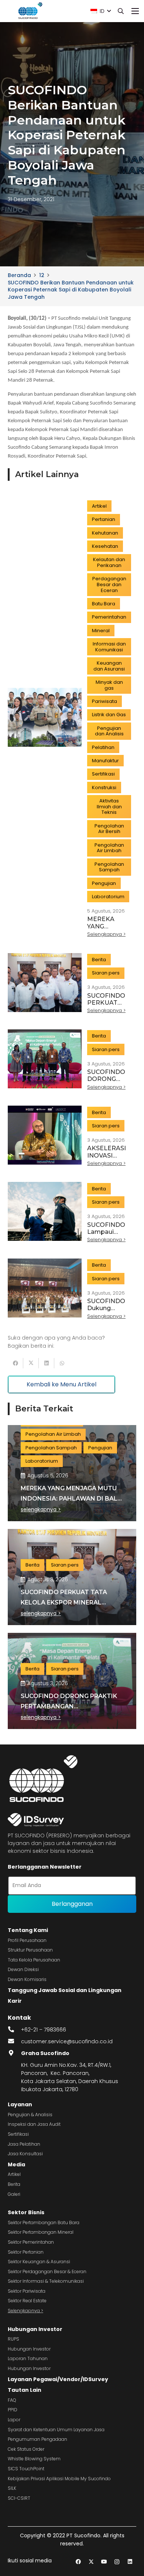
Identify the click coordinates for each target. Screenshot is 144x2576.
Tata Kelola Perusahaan (34, 1960)
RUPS (13, 2339)
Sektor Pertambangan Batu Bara (44, 2222)
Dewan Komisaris (27, 1979)
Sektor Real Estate (27, 2301)
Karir (15, 2001)
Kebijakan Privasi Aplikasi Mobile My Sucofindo (59, 2479)
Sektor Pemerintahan (31, 2242)
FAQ (12, 2400)
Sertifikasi (18, 2134)
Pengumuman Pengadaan (37, 2439)
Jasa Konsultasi (25, 2154)
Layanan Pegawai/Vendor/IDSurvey (58, 2379)
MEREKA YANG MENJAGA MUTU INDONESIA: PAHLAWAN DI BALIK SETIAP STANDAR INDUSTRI (72, 1499)
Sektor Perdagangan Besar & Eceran (47, 2271)
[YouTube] (104, 2562)
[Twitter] (91, 2562)
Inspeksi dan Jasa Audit (34, 2124)
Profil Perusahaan (27, 1940)
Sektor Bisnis (26, 2212)
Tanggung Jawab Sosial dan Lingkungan (65, 1990)
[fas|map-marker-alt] (14, 2053)
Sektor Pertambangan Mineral (41, 2232)
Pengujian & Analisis (30, 2115)
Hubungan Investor (35, 2329)
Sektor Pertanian (26, 2252)
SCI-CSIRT (19, 2498)
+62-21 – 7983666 (44, 2030)
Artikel (14, 2174)
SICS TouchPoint (26, 2469)
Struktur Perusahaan (30, 1950)
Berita (14, 2184)
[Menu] (135, 11)
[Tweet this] (31, 1363)
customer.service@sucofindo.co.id (67, 2041)
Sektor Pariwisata (27, 2291)
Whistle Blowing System (34, 2459)
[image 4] (29, 11)
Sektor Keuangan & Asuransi (39, 2262)
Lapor (14, 2420)
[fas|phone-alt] (14, 2030)
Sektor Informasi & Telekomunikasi (46, 2281)
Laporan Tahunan (28, 2358)
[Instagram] (117, 2562)
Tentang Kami (28, 1930)
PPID (13, 2410)
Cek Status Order (26, 2449)
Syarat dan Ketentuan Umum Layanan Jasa (56, 2430)
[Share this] (16, 1363)
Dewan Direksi (23, 1969)
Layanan (20, 2104)
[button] (101, 11)
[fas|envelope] (14, 2041)
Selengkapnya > (25, 2311)
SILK (12, 2488)
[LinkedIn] (130, 2562)
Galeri (14, 2194)
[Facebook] (78, 2562)
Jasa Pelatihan (24, 2144)
